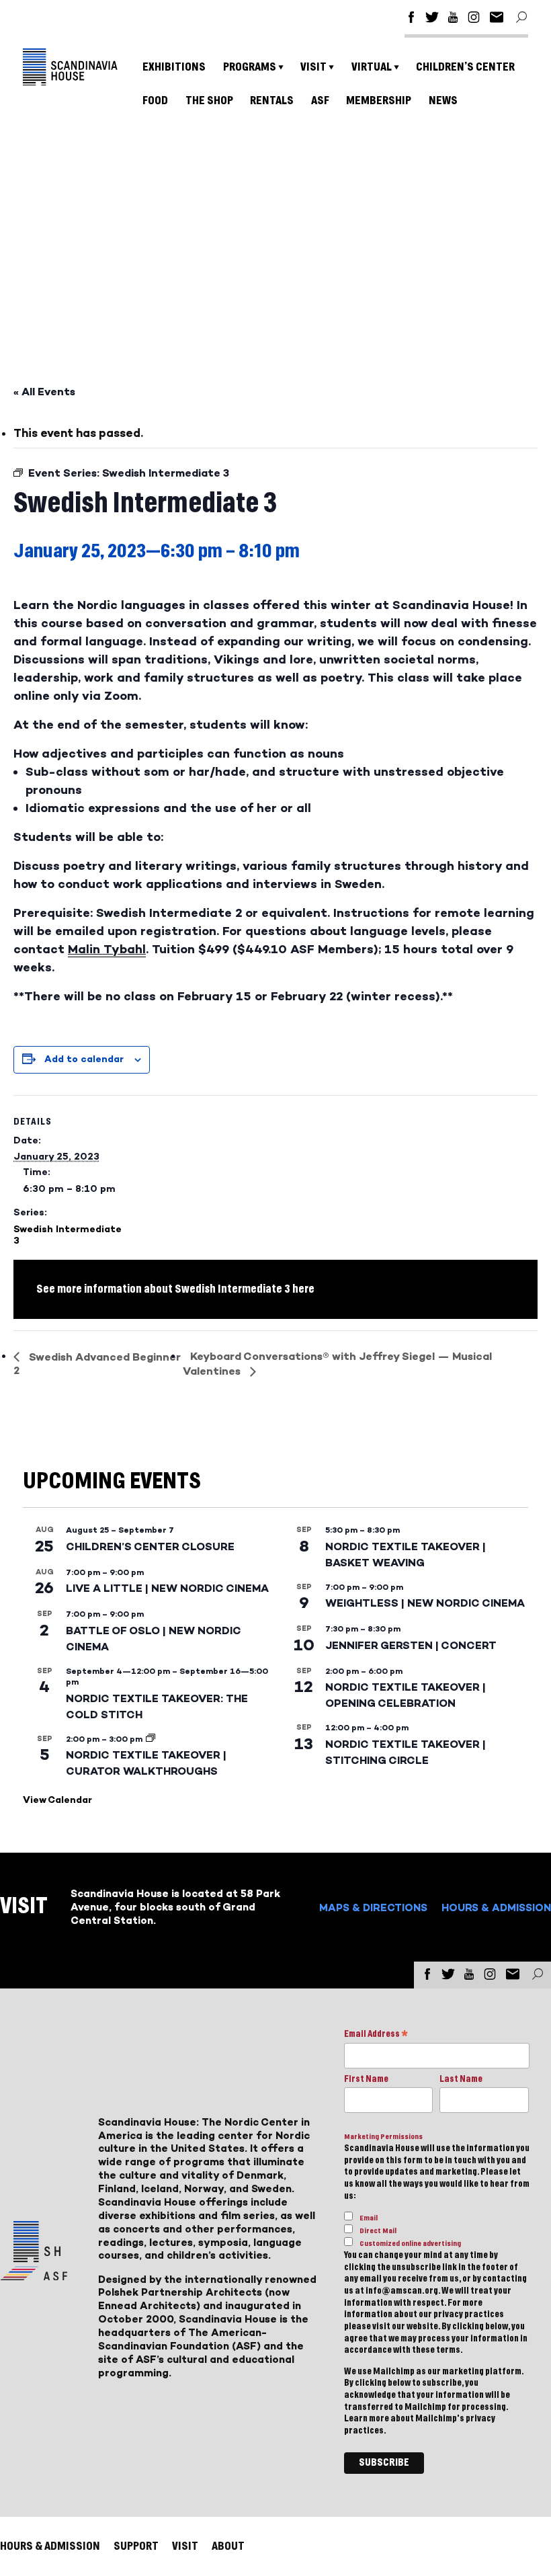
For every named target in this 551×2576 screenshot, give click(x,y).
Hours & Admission (496, 1907)
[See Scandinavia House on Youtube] (453, 19)
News (443, 100)
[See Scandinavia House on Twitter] (432, 19)
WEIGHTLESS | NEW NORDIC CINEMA (425, 1603)
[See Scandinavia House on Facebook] (411, 19)
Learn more (367, 2419)
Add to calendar (84, 1059)
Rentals (272, 100)
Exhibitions (174, 67)
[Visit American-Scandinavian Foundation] (34, 2275)
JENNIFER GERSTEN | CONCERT (411, 1645)
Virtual (372, 67)
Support (136, 2546)
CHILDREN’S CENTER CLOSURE (150, 1546)
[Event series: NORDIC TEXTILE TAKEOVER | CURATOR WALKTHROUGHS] (151, 1739)
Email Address (376, 2035)
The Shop (209, 100)
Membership (379, 100)
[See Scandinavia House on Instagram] (474, 19)
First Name (366, 2079)
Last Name (461, 2079)
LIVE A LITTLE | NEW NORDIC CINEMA (167, 1588)
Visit (313, 67)
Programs (250, 67)
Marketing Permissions (383, 2137)
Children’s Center (465, 67)
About (228, 2546)
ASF (320, 100)
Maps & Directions (373, 1907)
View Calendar (57, 1800)
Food (155, 100)
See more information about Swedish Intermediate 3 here (175, 1289)
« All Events (44, 392)
